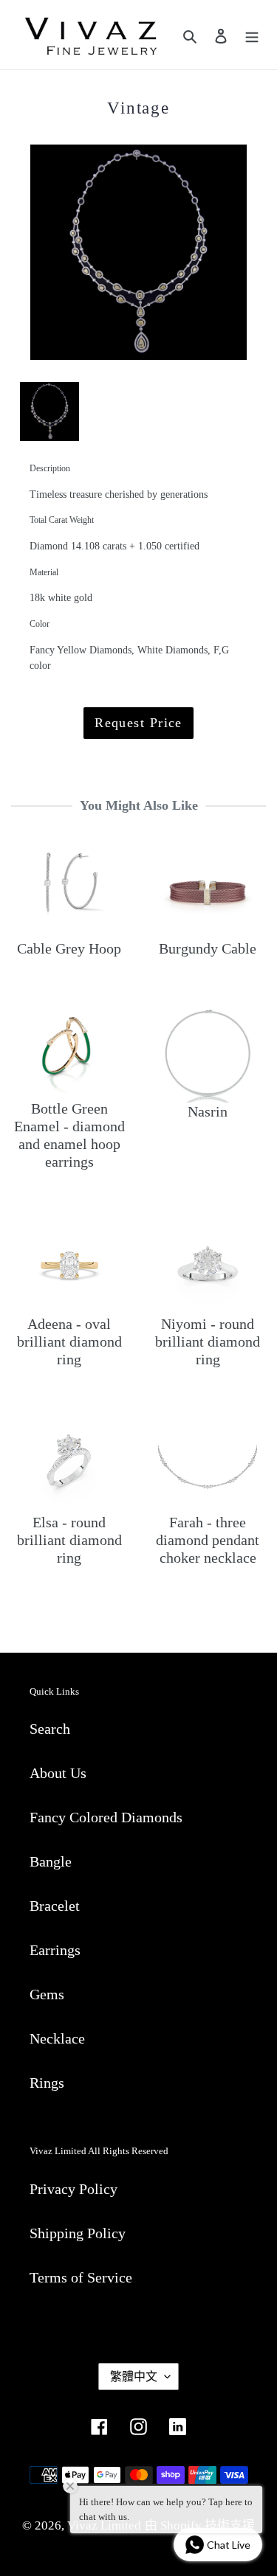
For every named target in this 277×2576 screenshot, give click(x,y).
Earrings (55, 1950)
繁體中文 (134, 2377)
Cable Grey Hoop (69, 948)
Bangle (51, 1861)
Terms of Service (81, 2277)
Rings (47, 2083)
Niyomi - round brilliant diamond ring (208, 1341)
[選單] (252, 35)
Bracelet (55, 1906)
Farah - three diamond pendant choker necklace (208, 1540)
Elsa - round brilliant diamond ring (69, 1540)
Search (50, 1729)
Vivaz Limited (104, 2525)
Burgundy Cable (208, 948)
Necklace (57, 2038)
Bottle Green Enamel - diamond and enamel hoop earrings (69, 1135)
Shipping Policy (78, 2233)
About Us (58, 1773)
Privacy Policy (73, 2189)
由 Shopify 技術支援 (200, 2525)
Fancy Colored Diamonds (106, 1817)
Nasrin (208, 1111)
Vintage (138, 108)
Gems (47, 1994)
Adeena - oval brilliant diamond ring (69, 1341)
